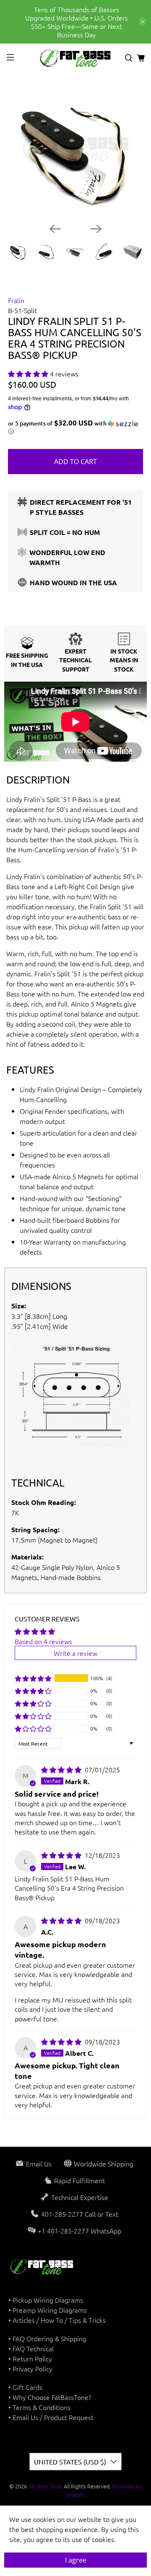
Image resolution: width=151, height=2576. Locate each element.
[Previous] (55, 229)
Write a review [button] (75, 1653)
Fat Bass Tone (45, 2486)
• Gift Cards (25, 2387)
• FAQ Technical (31, 2348)
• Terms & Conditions (39, 2407)
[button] (28, 374)
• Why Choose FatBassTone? (50, 2397)
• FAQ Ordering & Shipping (47, 2338)
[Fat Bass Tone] (75, 58)
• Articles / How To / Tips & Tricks (57, 2320)
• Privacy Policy (30, 2368)
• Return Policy (30, 2358)
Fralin (16, 300)
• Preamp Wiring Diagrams (48, 2310)
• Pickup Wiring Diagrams (46, 2300)
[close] (143, 22)
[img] (61, 1769)
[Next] (96, 229)
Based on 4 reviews (43, 1641)
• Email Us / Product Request (51, 2417)
